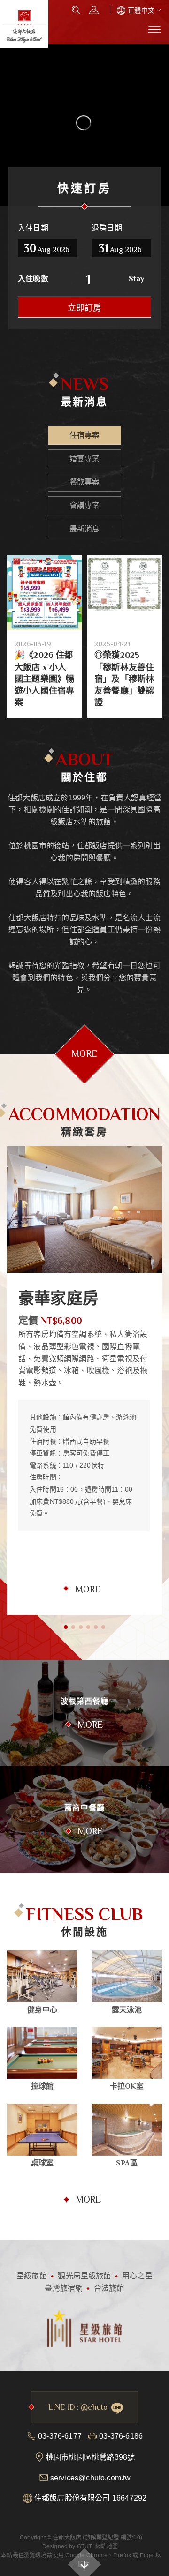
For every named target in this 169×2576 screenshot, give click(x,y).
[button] (66, 1627)
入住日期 (33, 228)
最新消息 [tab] (85, 529)
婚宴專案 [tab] (85, 459)
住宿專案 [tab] (85, 435)
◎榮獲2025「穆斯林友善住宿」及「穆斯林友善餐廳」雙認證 (44, 679)
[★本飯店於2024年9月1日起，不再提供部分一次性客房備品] (124, 561)
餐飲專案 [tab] (85, 482)
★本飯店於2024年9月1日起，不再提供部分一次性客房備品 (124, 616)
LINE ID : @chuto (78, 2407)
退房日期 (107, 228)
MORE (88, 1589)
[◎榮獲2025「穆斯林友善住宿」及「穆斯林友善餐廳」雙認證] (45, 593)
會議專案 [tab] (85, 505)
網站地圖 (107, 2546)
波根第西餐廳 (84, 1702)
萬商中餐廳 (84, 1808)
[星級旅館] (84, 2327)
